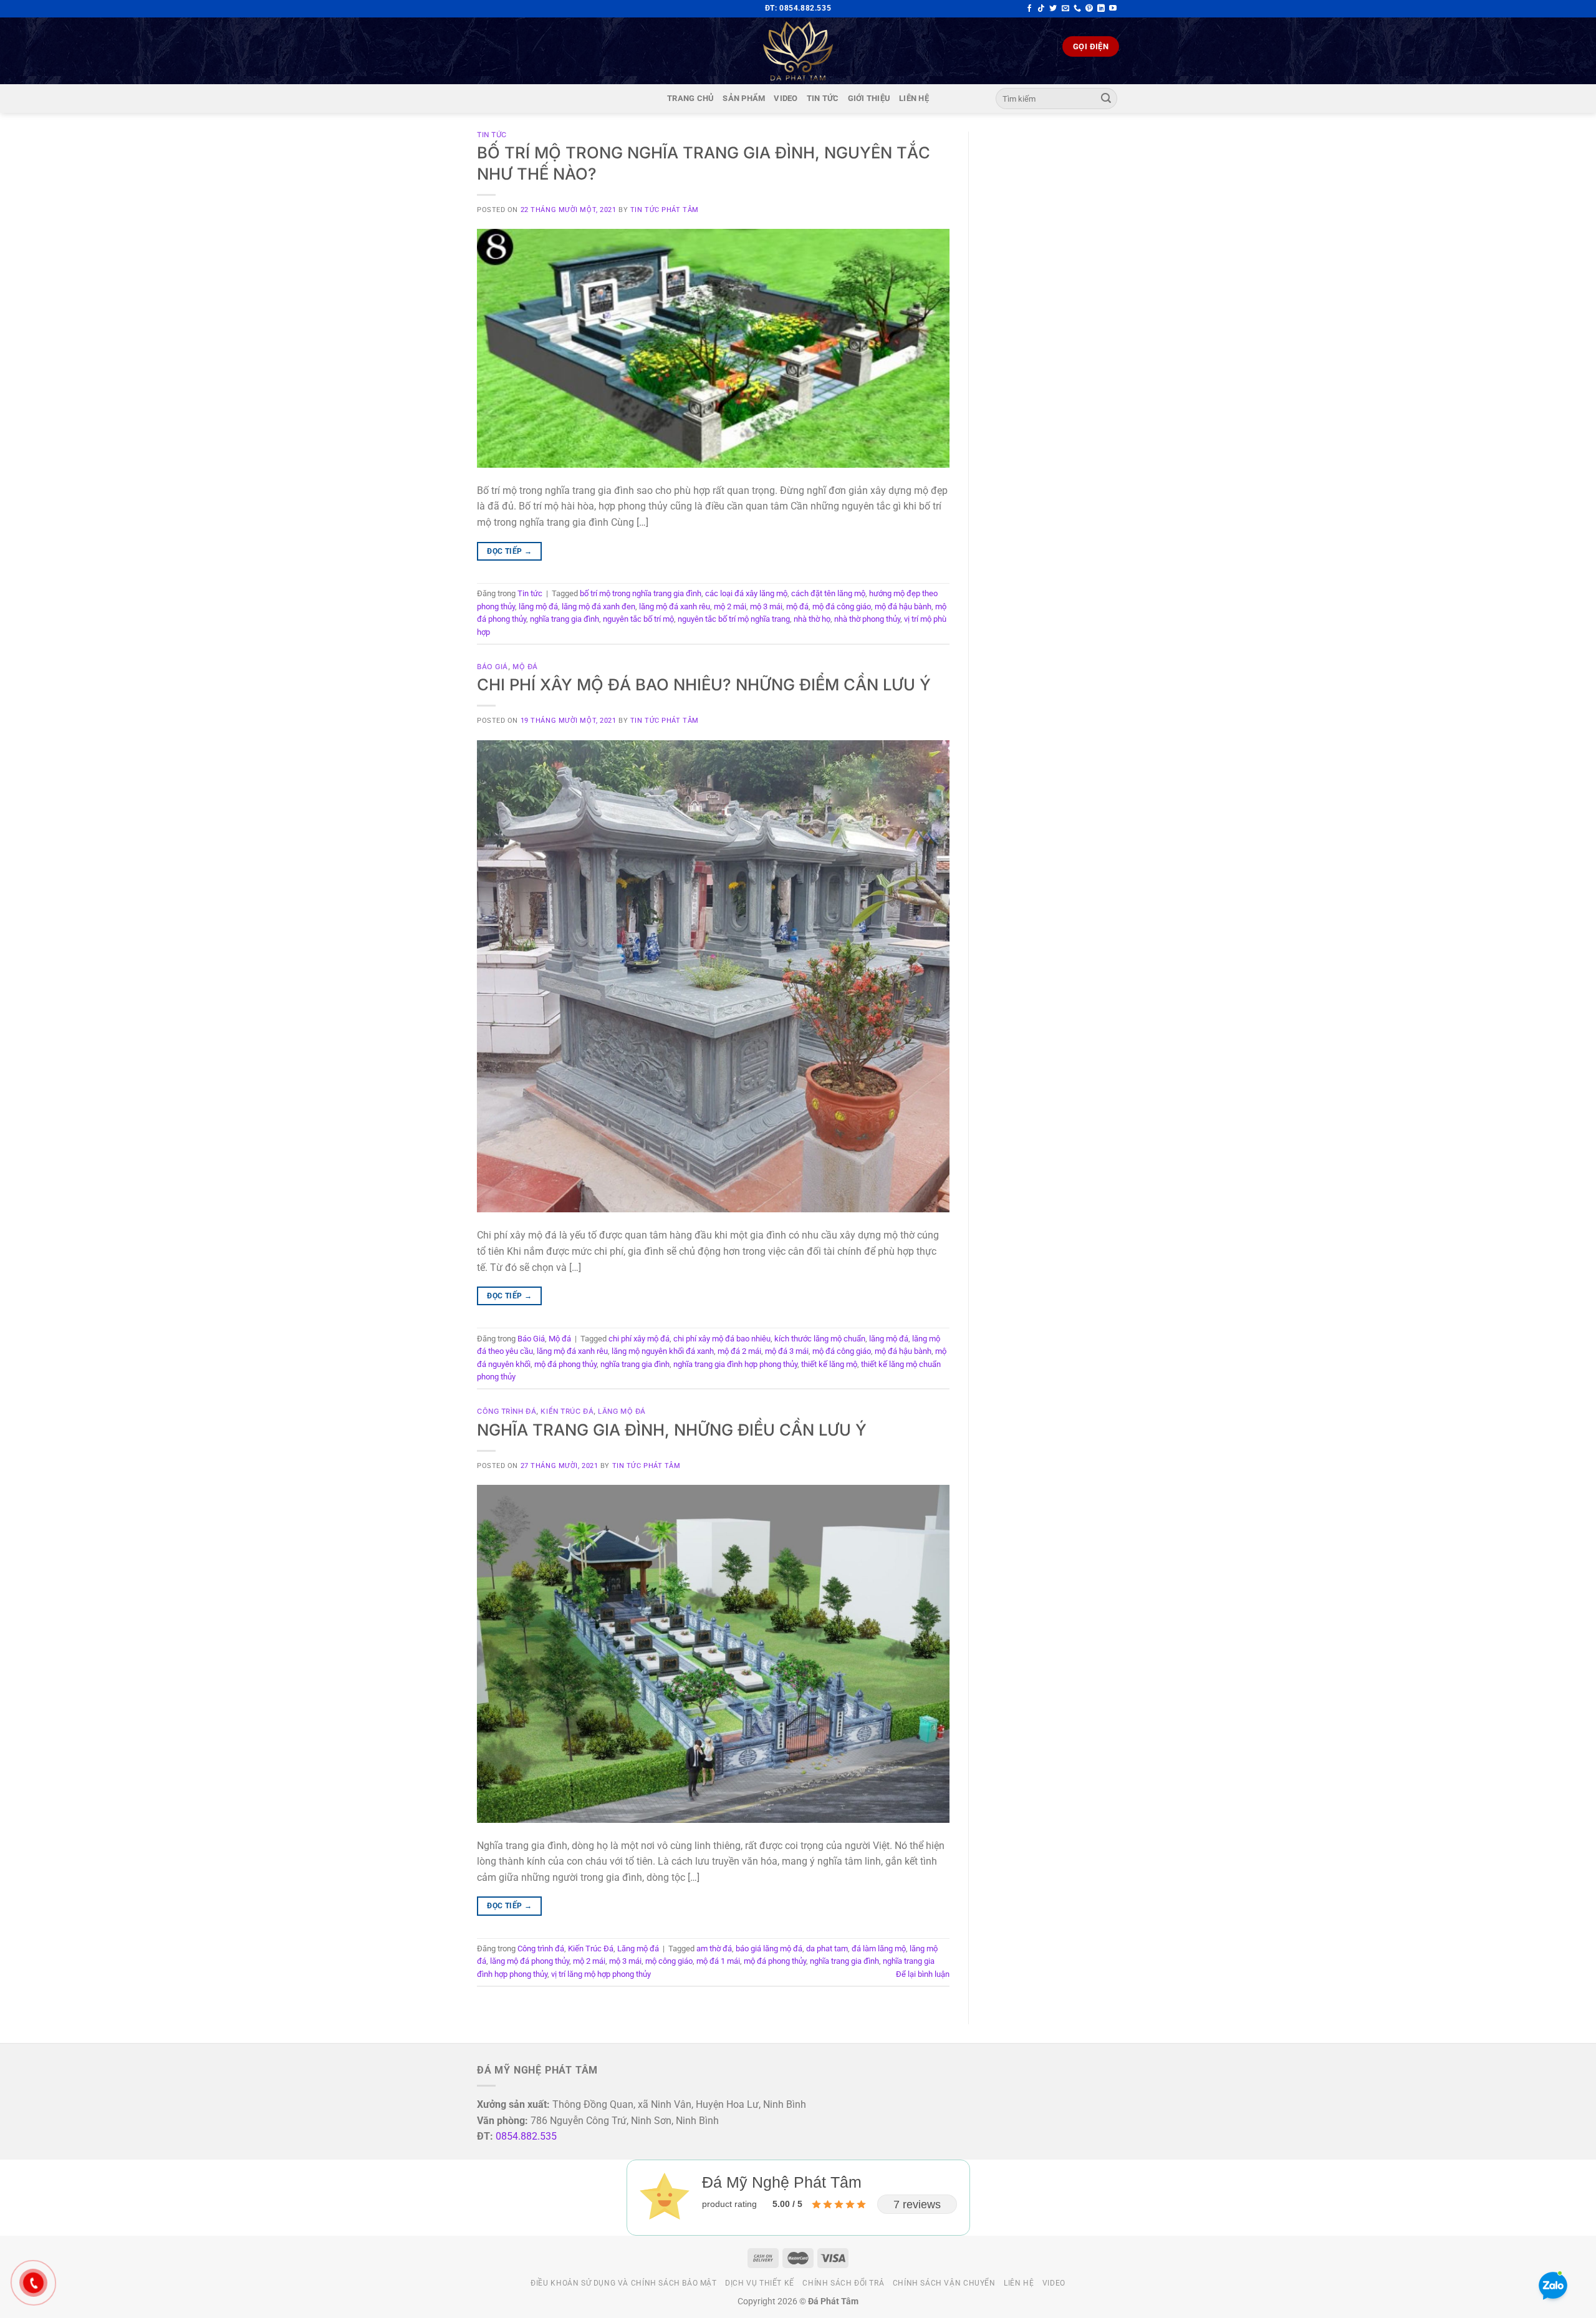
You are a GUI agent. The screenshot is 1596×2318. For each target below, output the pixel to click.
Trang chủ (690, 98)
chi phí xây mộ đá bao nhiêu (722, 1339)
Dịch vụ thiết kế (760, 2283)
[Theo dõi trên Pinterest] (1089, 9)
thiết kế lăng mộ (829, 1364)
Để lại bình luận (923, 1974)
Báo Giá (493, 667)
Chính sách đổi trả (843, 2283)
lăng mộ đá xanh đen (598, 606)
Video (786, 98)
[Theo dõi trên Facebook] (1029, 9)
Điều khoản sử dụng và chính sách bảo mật (623, 2283)
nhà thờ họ (812, 619)
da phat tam (827, 1949)
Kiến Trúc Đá (567, 1411)
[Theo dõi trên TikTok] (1041, 9)
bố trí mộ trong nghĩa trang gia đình (641, 593)
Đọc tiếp (509, 551)
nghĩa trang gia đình (565, 619)
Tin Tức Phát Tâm (665, 210)
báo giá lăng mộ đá (769, 1949)
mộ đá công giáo (842, 606)
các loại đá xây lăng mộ (746, 593)
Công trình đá (507, 1411)
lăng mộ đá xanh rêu (675, 606)
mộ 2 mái (730, 606)
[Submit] (1106, 99)
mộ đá (797, 606)
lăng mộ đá (538, 606)
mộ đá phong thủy (565, 1364)
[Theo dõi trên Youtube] (1113, 9)
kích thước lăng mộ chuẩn (820, 1339)
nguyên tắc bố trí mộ (638, 619)
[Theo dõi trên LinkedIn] (1101, 9)
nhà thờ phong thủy (867, 619)
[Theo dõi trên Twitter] (1053, 9)
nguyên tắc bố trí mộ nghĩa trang (734, 619)
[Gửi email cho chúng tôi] (1065, 9)
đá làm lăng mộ (879, 1949)
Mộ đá (525, 667)
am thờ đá (714, 1949)
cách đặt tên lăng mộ (828, 593)
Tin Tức (823, 98)
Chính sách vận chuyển (944, 2283)
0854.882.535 (526, 2136)
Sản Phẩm (744, 98)
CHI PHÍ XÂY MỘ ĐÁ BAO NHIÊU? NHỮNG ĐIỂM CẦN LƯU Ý (704, 684)
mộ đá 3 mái (787, 1351)
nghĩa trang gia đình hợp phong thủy (735, 1364)
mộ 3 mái (766, 606)
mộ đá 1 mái (718, 1961)
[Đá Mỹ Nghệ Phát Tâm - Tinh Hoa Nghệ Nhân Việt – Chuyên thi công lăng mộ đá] (798, 51)
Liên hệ (914, 98)
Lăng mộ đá (622, 1411)
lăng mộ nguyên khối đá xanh (663, 1351)
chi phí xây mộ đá (639, 1339)
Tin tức (492, 135)
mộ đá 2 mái (739, 1351)
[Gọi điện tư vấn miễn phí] (1077, 9)
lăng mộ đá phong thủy (530, 1961)
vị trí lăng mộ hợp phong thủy (601, 1974)
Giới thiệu (869, 98)
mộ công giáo (669, 1961)
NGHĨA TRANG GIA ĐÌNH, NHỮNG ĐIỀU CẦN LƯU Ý (672, 1430)
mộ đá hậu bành (903, 606)
